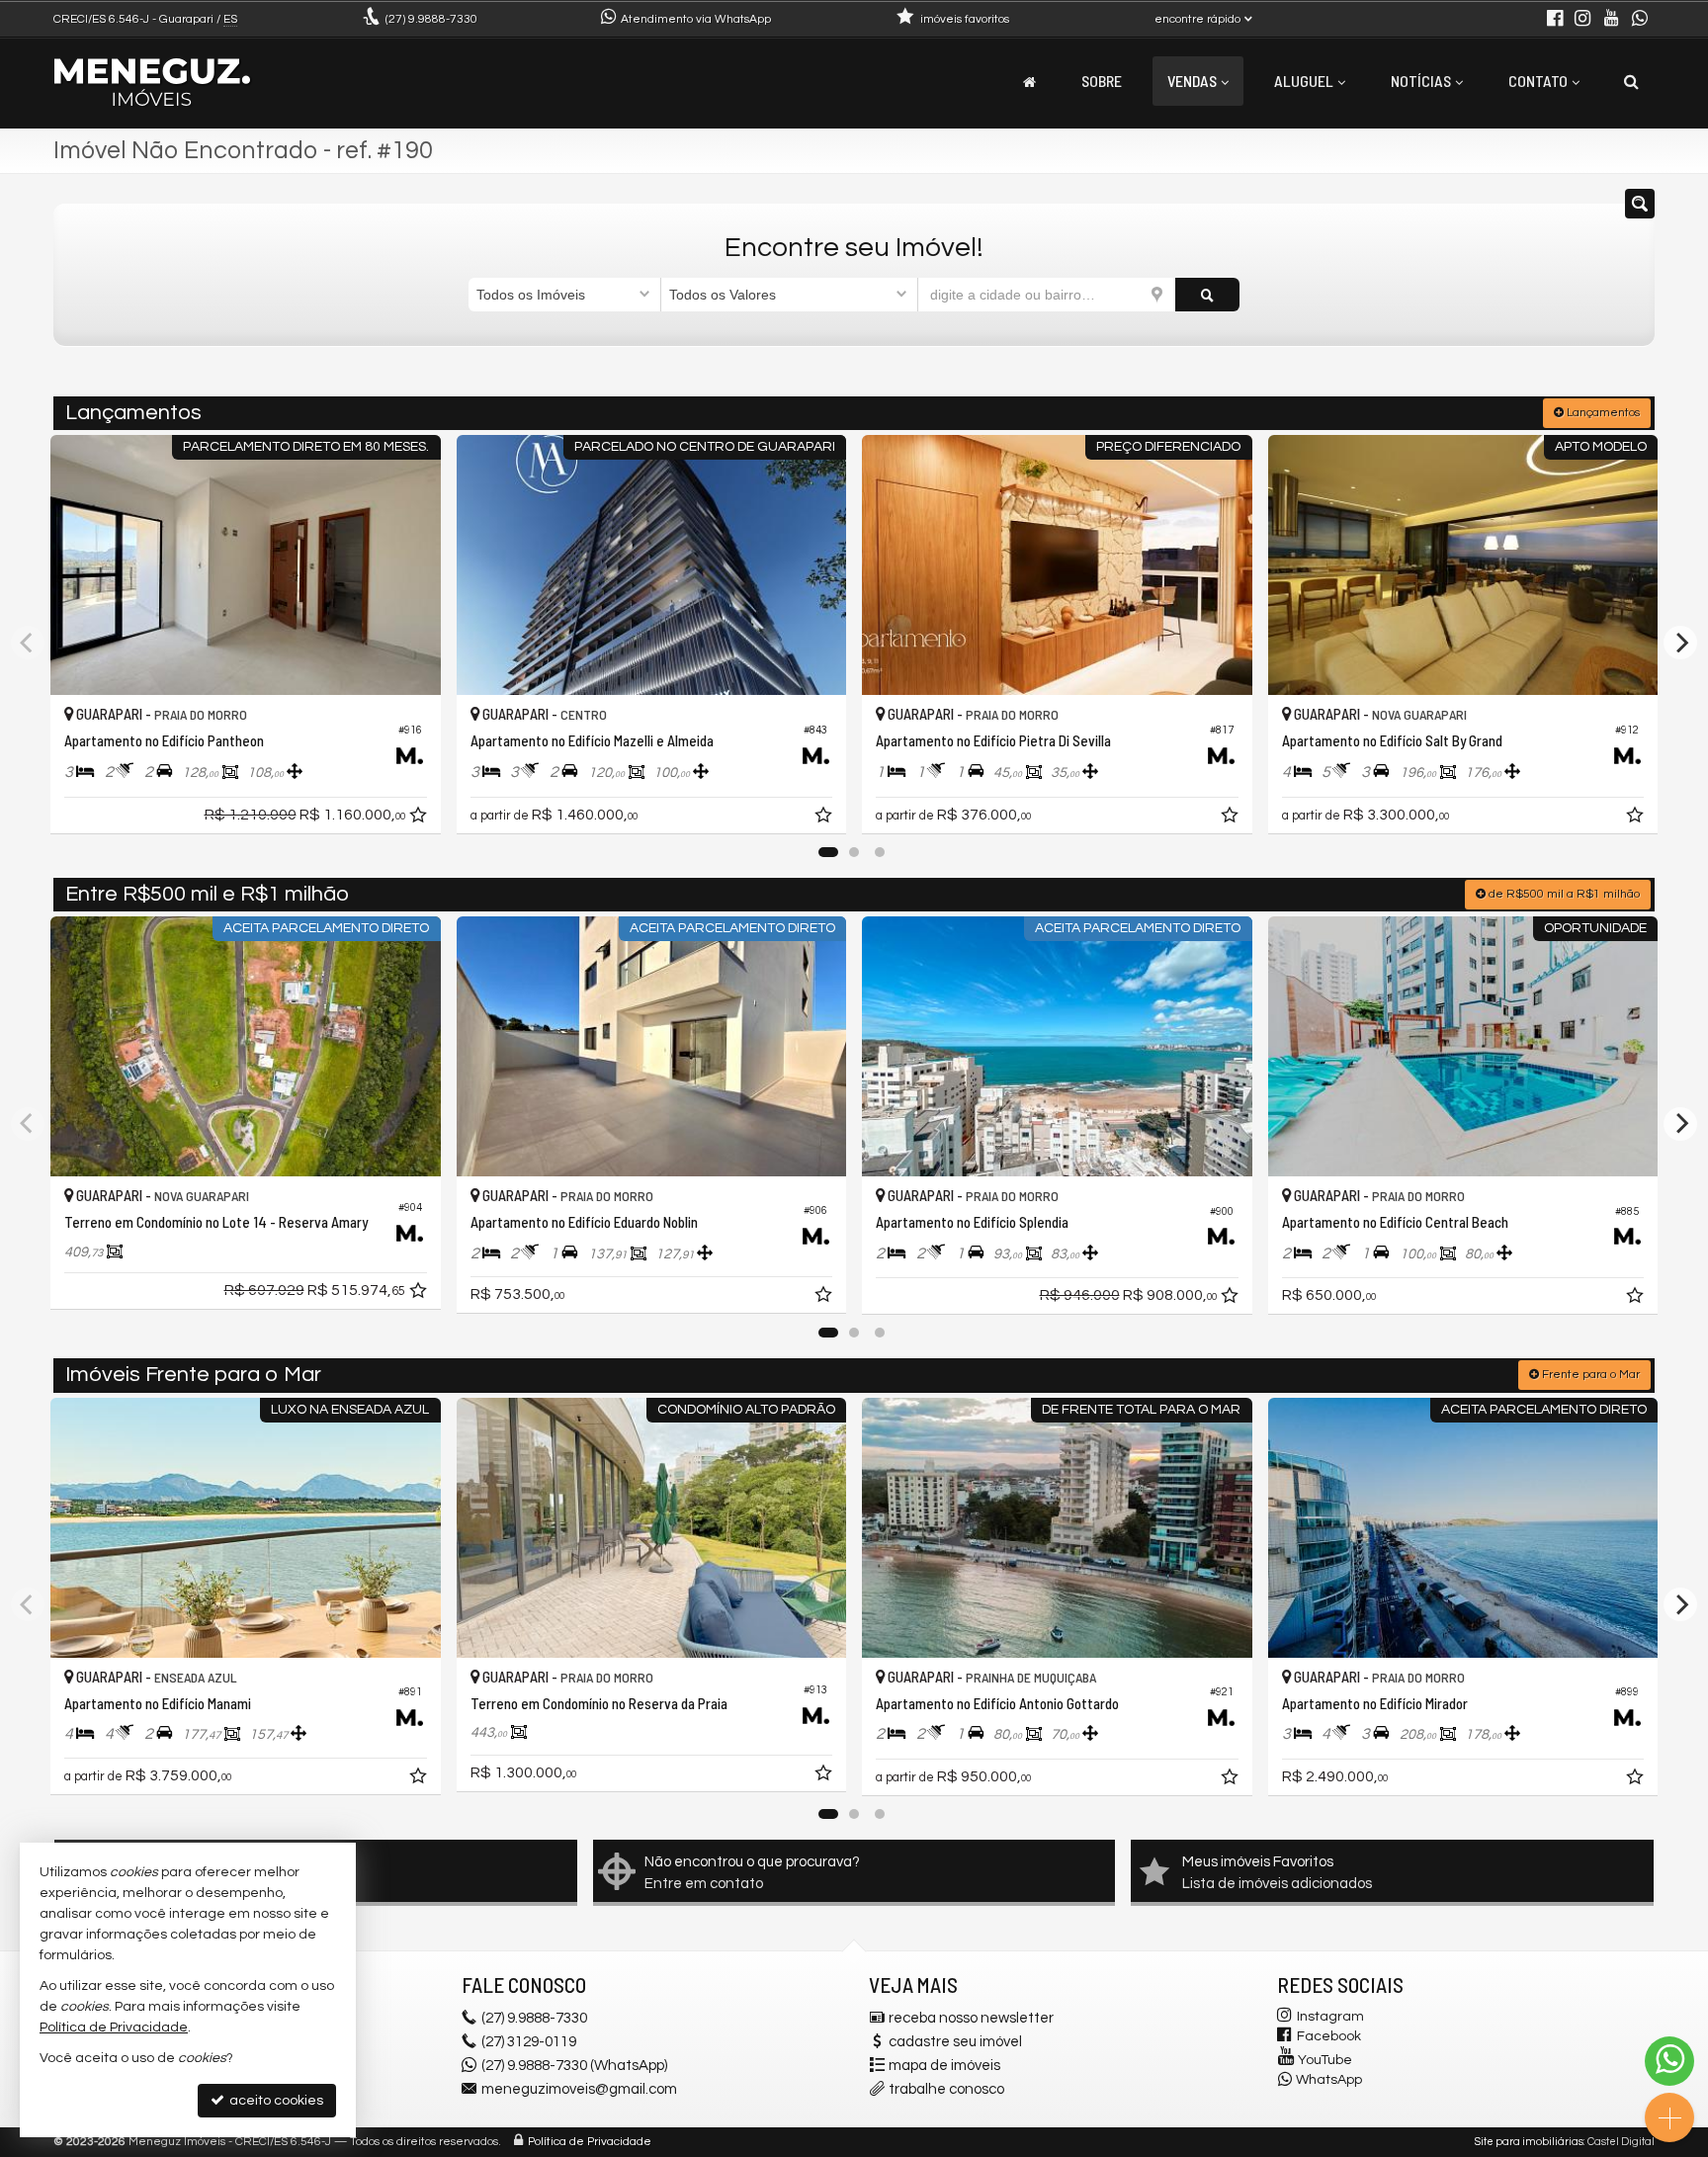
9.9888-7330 (431, 19)
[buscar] (1207, 295)
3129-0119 (529, 2042)
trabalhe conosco (946, 2089)
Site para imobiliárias (1529, 2142)
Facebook (1329, 2036)
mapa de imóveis (944, 2066)
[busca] (1631, 81)
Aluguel (1304, 81)
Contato (1538, 81)
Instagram (1330, 2017)
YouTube (1325, 2060)
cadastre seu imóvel (955, 2042)
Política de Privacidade (590, 2142)
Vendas (1192, 81)
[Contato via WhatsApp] (1669, 2061)
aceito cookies (275, 2101)
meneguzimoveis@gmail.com (579, 2089)
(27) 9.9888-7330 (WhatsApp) (574, 2066)
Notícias (1421, 81)
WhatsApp (1329, 2080)
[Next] (1680, 643)
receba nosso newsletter (971, 2018)
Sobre (1102, 81)
